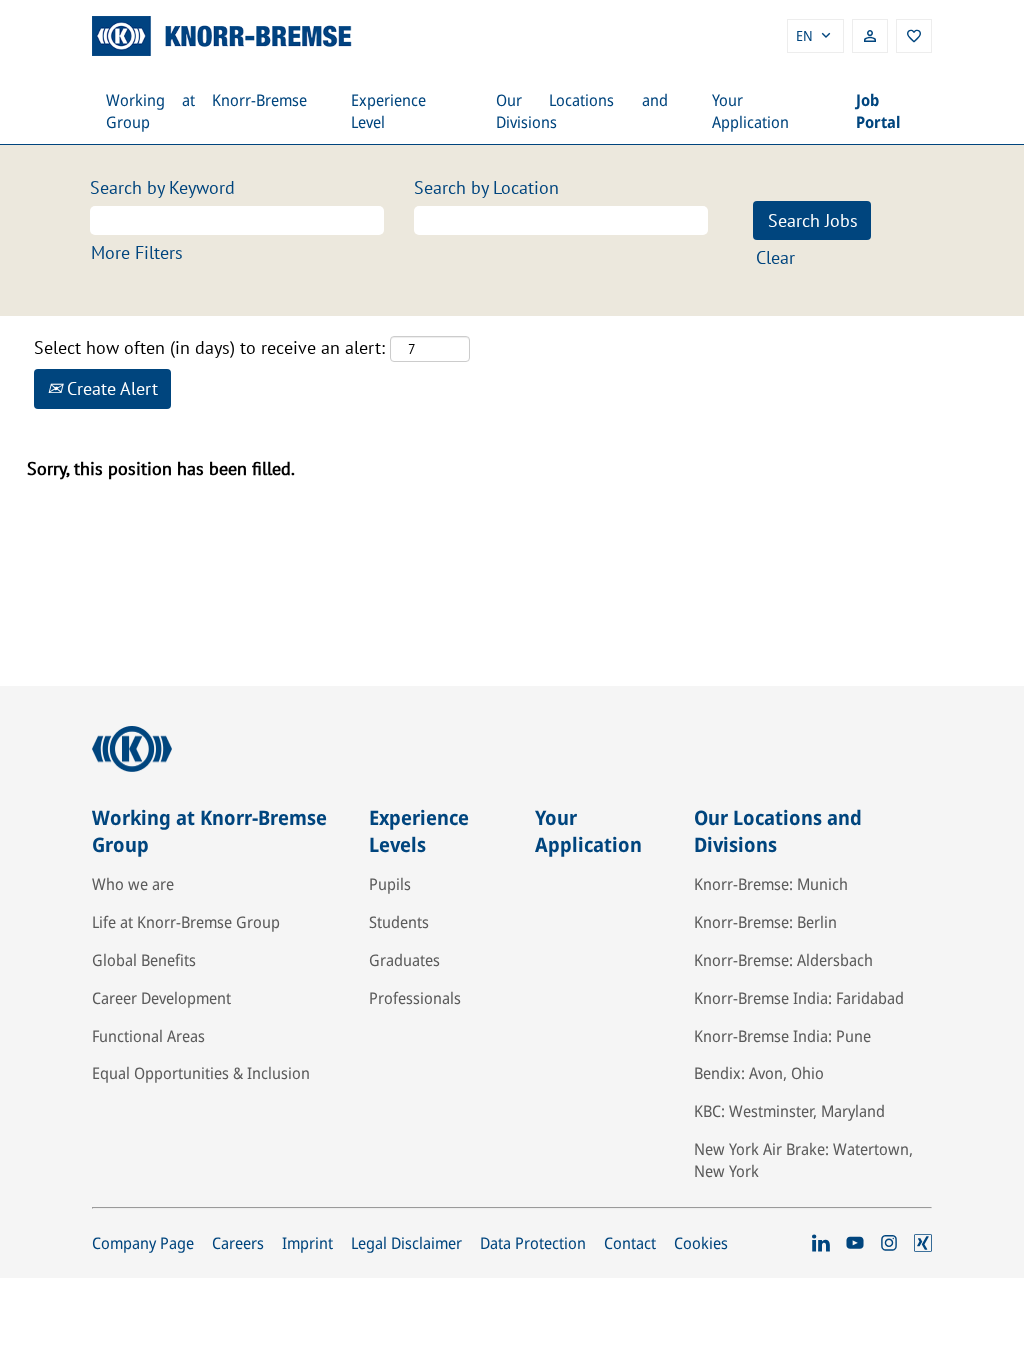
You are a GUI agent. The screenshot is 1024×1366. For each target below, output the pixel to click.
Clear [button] (775, 257)
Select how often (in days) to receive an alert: (209, 347)
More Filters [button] (137, 252)
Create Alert (110, 388)
